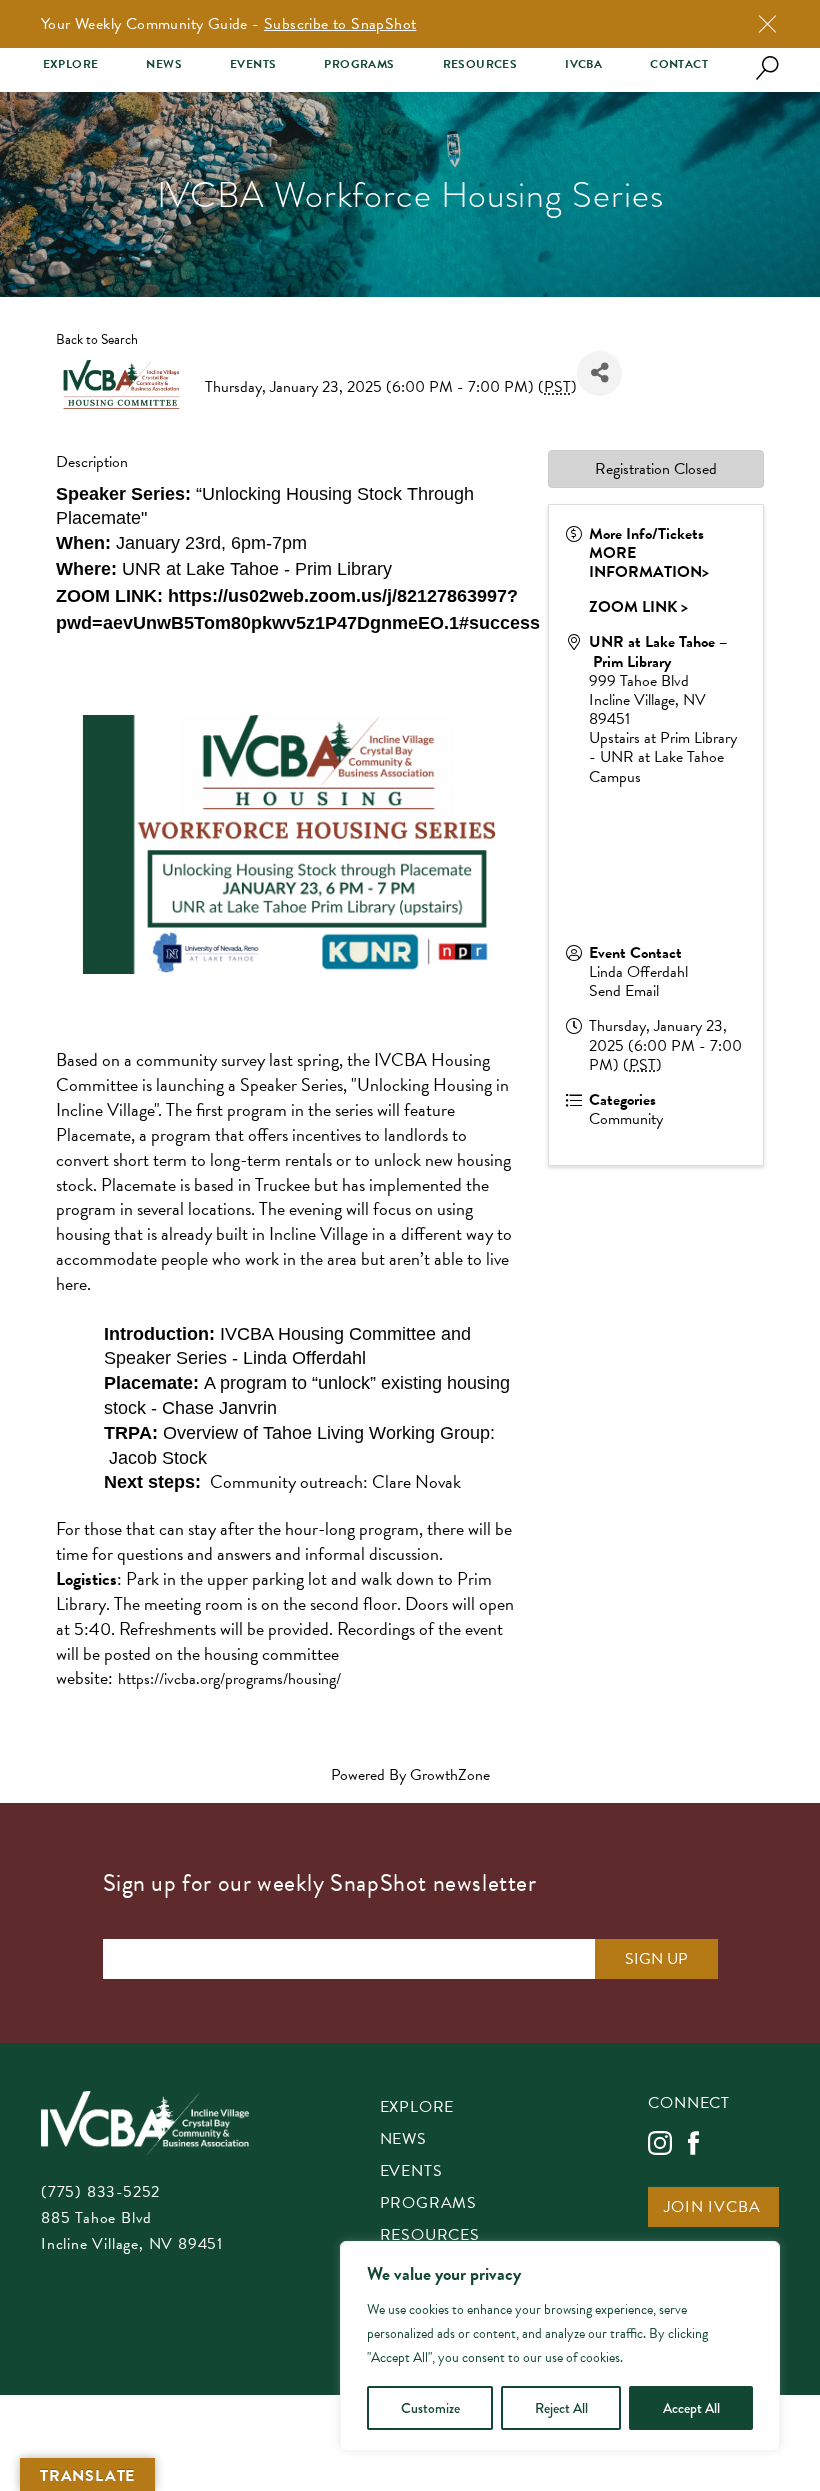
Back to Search (97, 339)
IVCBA (583, 64)
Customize (430, 2408)
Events (253, 64)
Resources (480, 64)
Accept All (691, 2408)
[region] (560, 2346)
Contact (679, 64)
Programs (359, 64)
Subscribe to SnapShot (340, 24)
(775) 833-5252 (100, 2192)
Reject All (561, 2408)
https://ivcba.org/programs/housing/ (229, 1679)
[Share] (599, 373)
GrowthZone (450, 1775)
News (164, 64)
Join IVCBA (712, 2208)
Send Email (624, 991)
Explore (71, 64)
